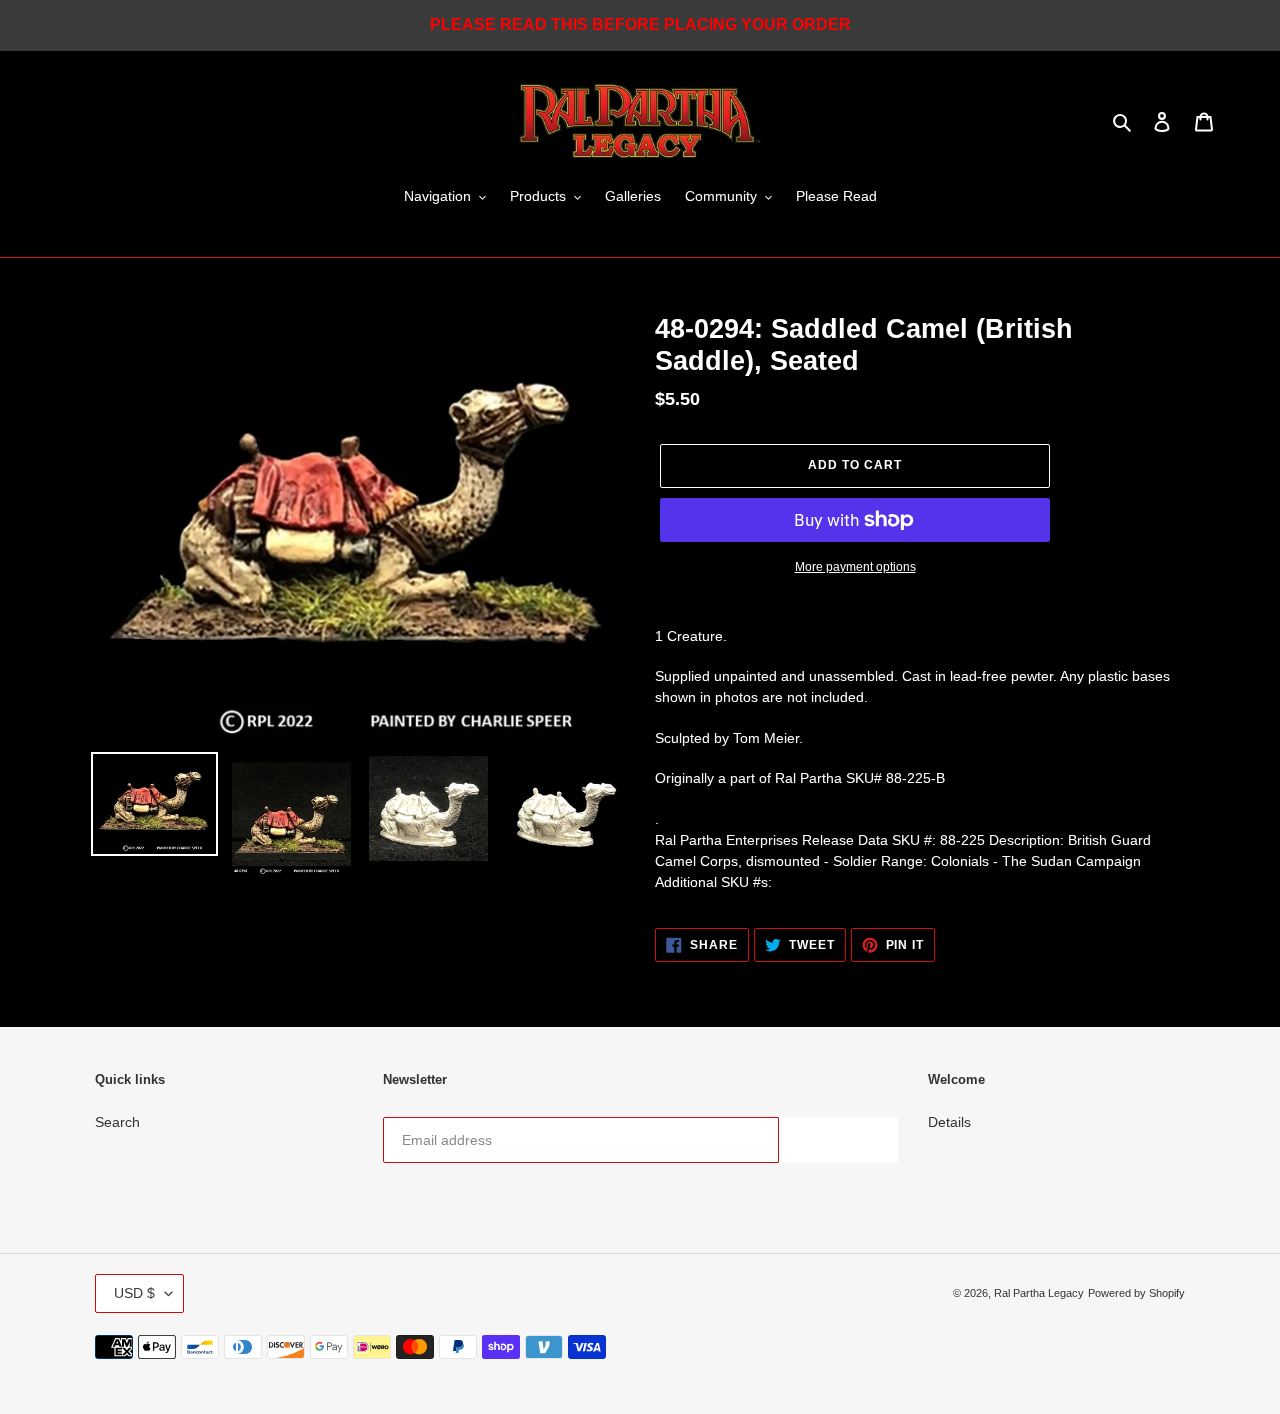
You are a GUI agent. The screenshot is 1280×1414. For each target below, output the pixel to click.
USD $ (134, 1293)
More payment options (855, 567)
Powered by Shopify (1136, 1293)
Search (117, 1122)
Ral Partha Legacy (1039, 1293)
